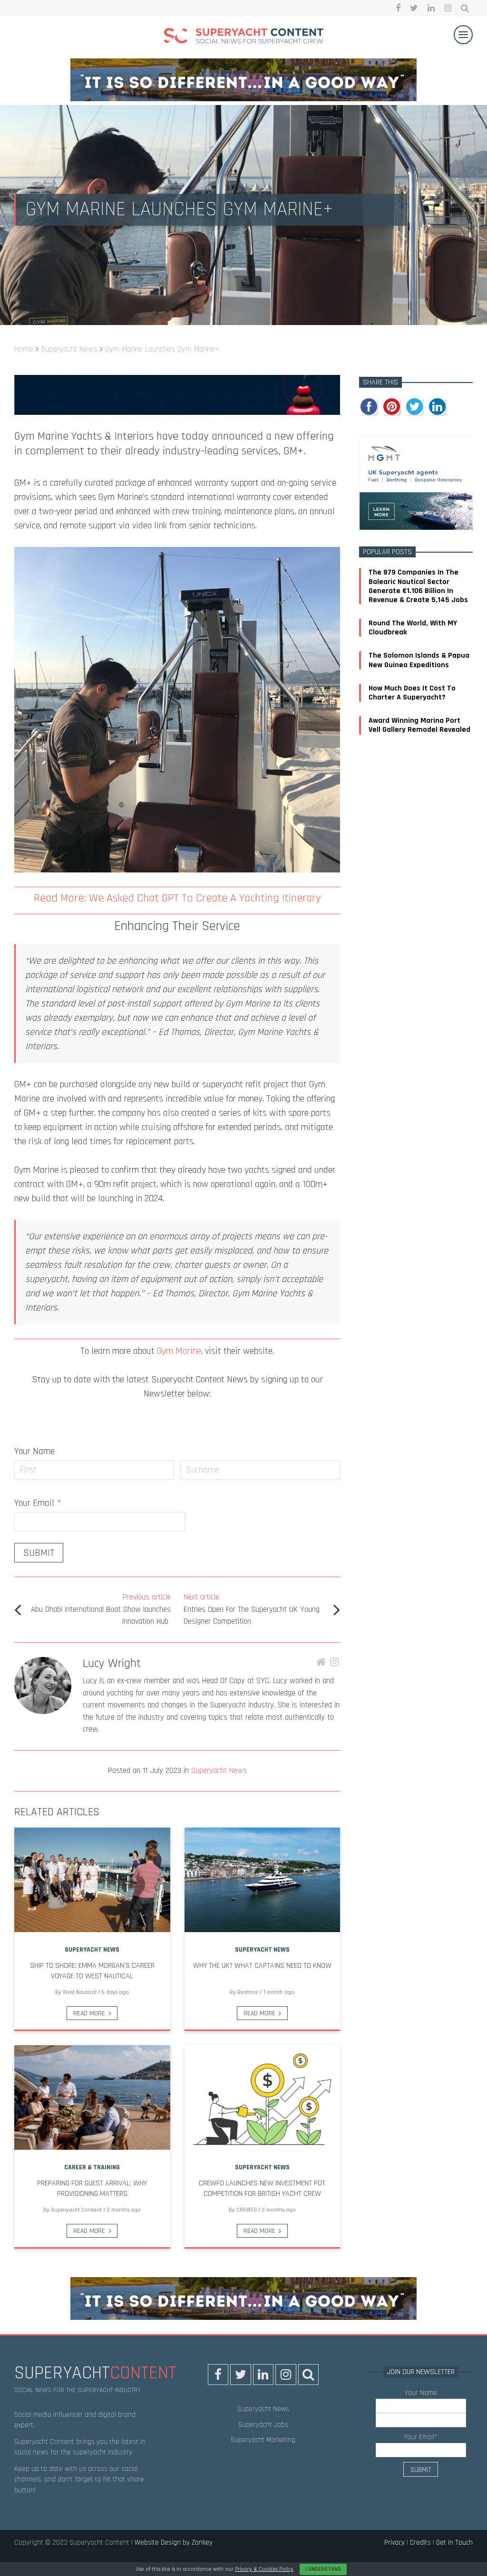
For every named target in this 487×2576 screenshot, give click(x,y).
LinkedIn (431, 8)
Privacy (394, 2542)
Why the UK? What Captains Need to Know (262, 1966)
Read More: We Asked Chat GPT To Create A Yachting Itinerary (177, 898)
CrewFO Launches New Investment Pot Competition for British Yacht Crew (262, 2188)
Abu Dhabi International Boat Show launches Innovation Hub (101, 1609)
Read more (89, 2013)
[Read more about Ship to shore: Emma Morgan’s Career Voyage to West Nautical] (92, 1880)
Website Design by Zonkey (174, 2542)
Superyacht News (219, 1771)
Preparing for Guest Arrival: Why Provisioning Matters (92, 2188)
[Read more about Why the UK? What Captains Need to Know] (263, 1880)
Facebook (398, 8)
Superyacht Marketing (263, 2440)
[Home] (243, 37)
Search (465, 8)
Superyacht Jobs (263, 2425)
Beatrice (248, 1992)
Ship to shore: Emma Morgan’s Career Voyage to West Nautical (92, 1971)
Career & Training (92, 2167)
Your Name (34, 1451)
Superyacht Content (76, 2210)
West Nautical (80, 1992)
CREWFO (247, 2210)
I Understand (323, 2569)
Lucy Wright (112, 1663)
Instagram (448, 8)
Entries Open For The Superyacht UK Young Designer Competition (252, 1609)
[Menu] (463, 35)
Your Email (38, 1503)
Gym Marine (179, 1351)
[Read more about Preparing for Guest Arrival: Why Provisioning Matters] (92, 2097)
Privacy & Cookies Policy (264, 2569)
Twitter (414, 8)
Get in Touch (454, 2542)
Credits (420, 2542)
